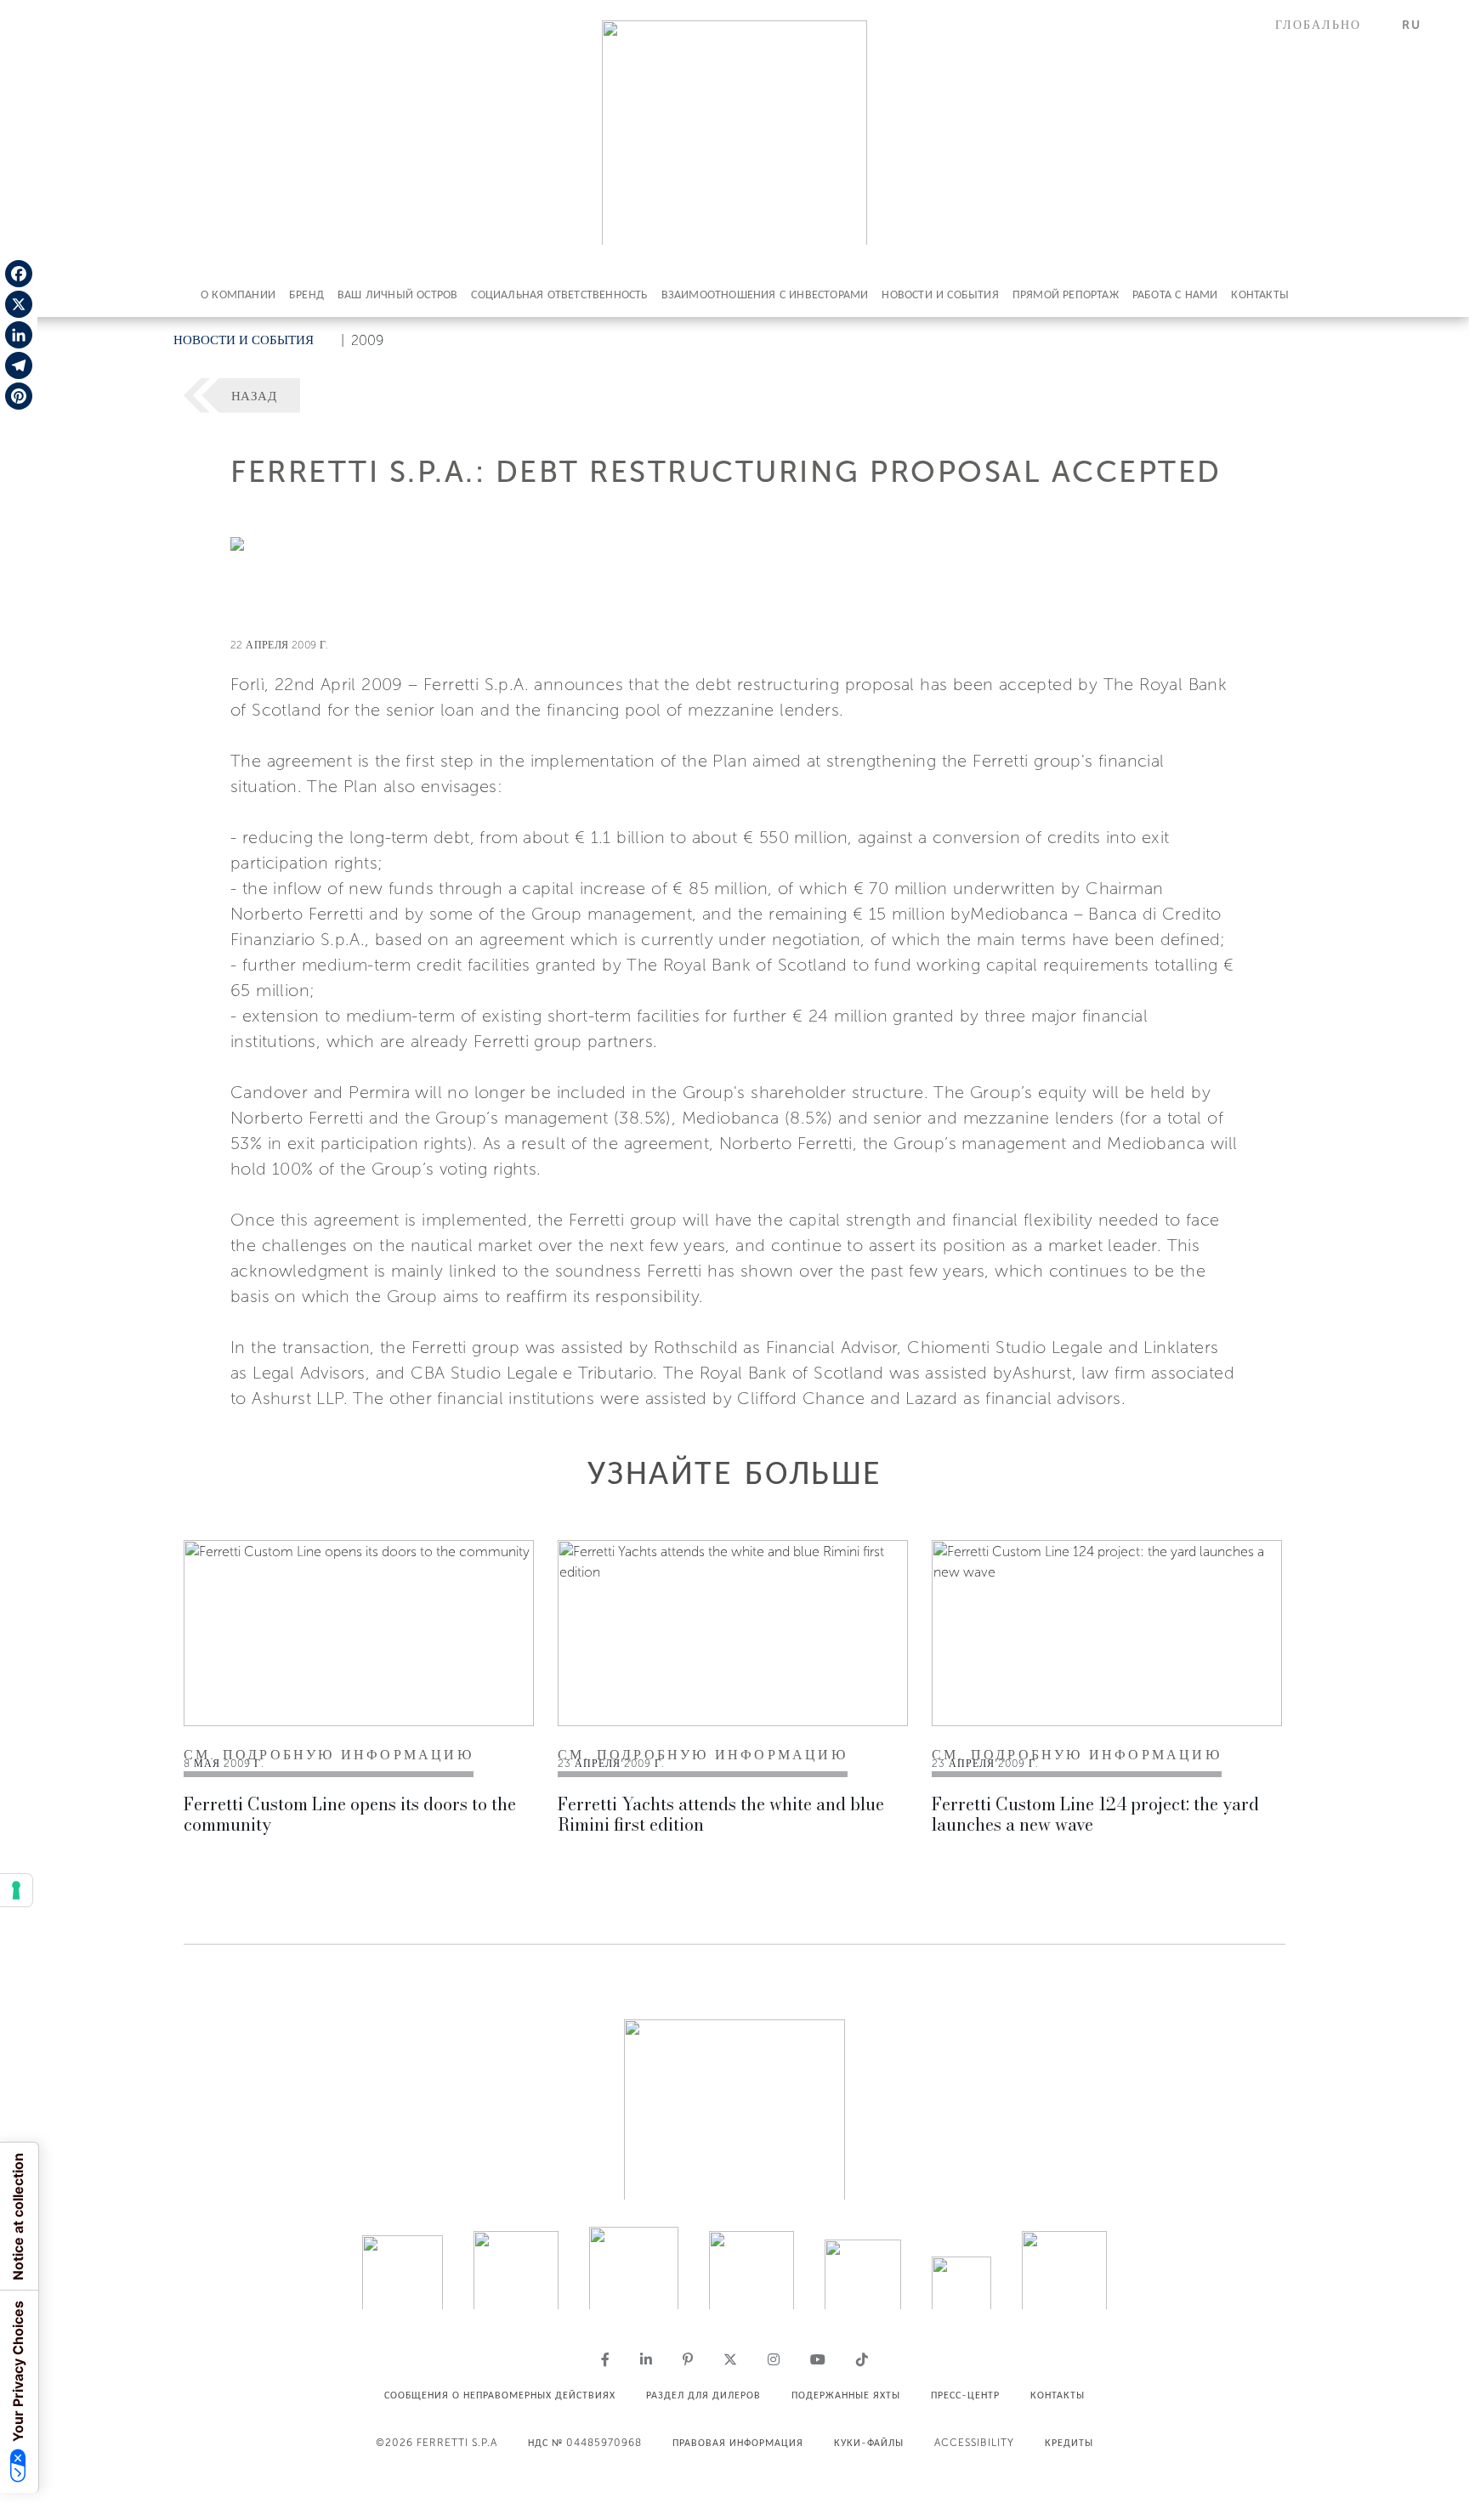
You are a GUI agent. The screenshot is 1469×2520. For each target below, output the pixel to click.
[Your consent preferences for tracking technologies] (16, 1890)
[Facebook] (19, 274)
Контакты (1260, 294)
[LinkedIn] (19, 335)
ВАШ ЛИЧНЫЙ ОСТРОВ (397, 294)
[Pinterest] (19, 396)
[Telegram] (19, 365)
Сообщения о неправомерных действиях (500, 2395)
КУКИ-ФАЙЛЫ (869, 2443)
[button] (1328, 25)
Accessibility (974, 2443)
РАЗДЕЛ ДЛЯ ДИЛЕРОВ (703, 2395)
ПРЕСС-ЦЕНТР (965, 2395)
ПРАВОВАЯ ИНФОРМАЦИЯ (738, 2443)
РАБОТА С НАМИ (1175, 294)
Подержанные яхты (846, 2395)
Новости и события (940, 294)
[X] (19, 304)
